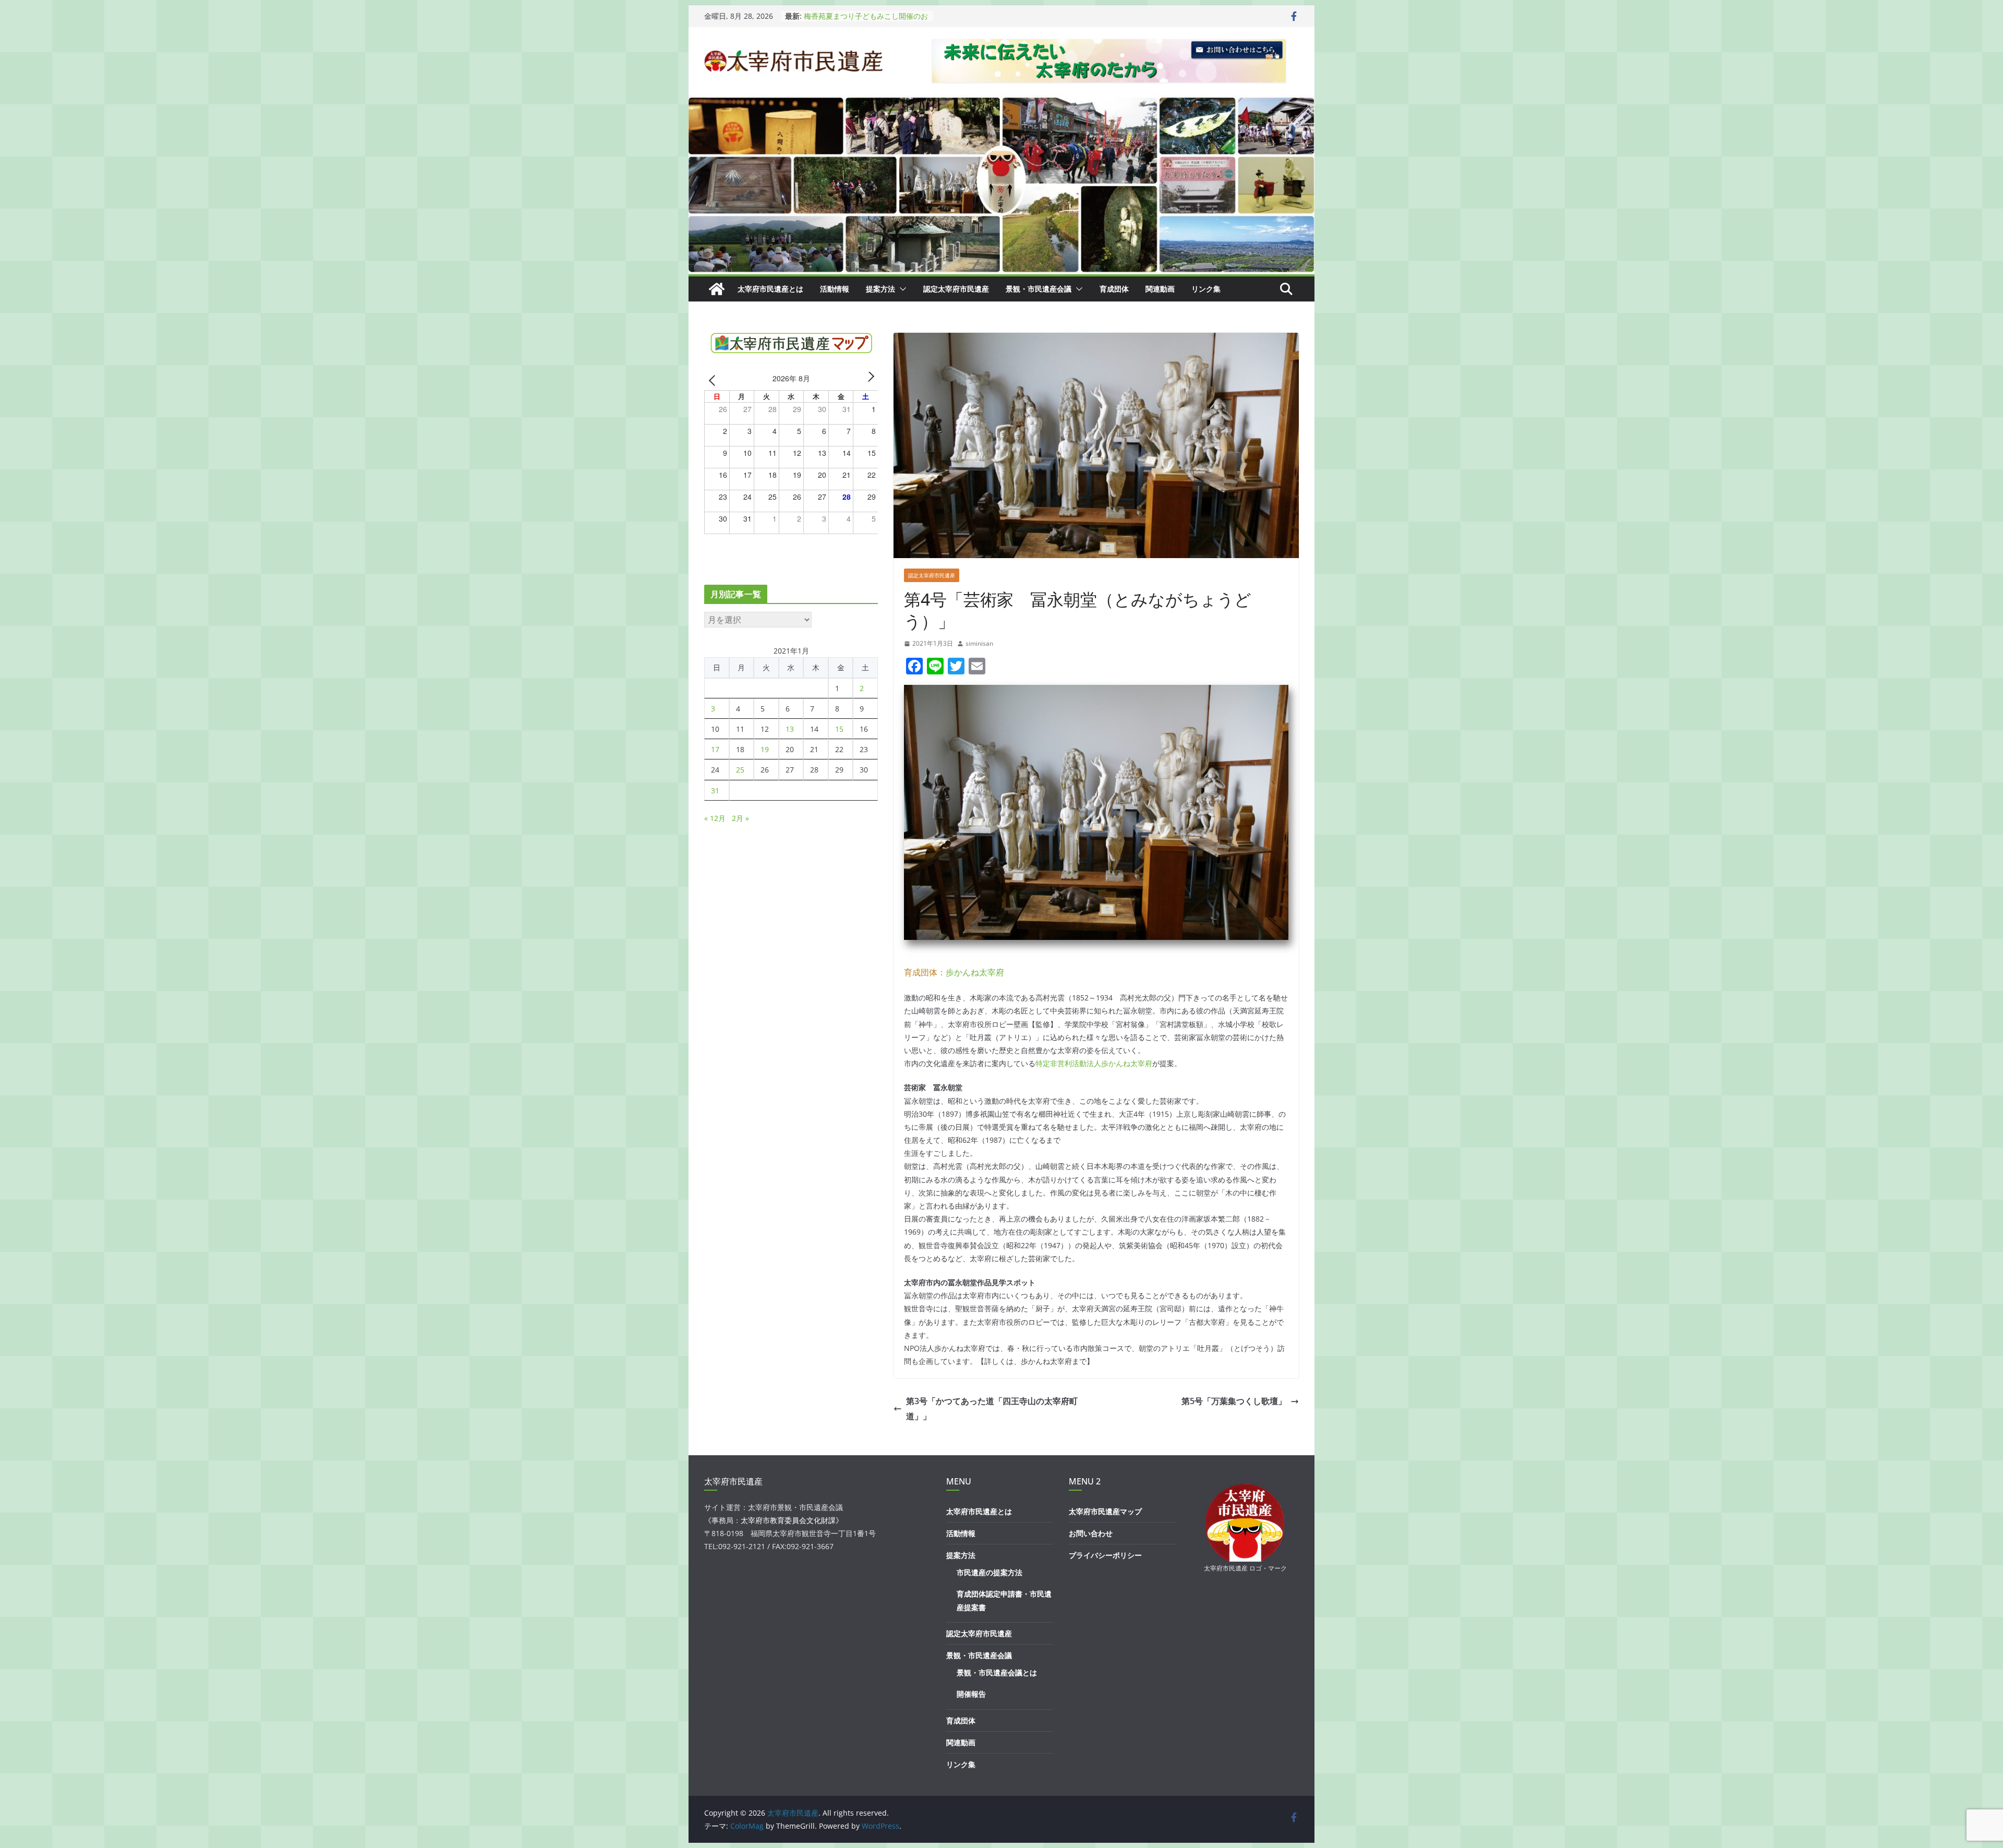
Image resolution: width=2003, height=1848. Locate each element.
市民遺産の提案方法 (990, 1572)
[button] (901, 289)
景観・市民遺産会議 (1039, 289)
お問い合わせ (1091, 1533)
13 (790, 729)
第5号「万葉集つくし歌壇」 (1234, 1401)
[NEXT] (868, 380)
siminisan (979, 643)
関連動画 (1160, 289)
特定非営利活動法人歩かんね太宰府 (1094, 1063)
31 (715, 790)
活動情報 (835, 289)
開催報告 (971, 1694)
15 (839, 729)
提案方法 (880, 289)
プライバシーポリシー (1105, 1555)
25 (740, 770)
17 (715, 749)
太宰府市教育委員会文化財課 (788, 1520)
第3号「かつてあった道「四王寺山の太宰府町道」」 (992, 1409)
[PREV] (714, 380)
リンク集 (1206, 289)
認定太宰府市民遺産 (956, 289)
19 (765, 749)
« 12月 (715, 818)
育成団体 (1114, 289)
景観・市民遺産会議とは (997, 1672)
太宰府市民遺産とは (770, 289)
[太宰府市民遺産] (717, 289)
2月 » (740, 818)
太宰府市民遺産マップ (1105, 1511)
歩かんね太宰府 (975, 972)
